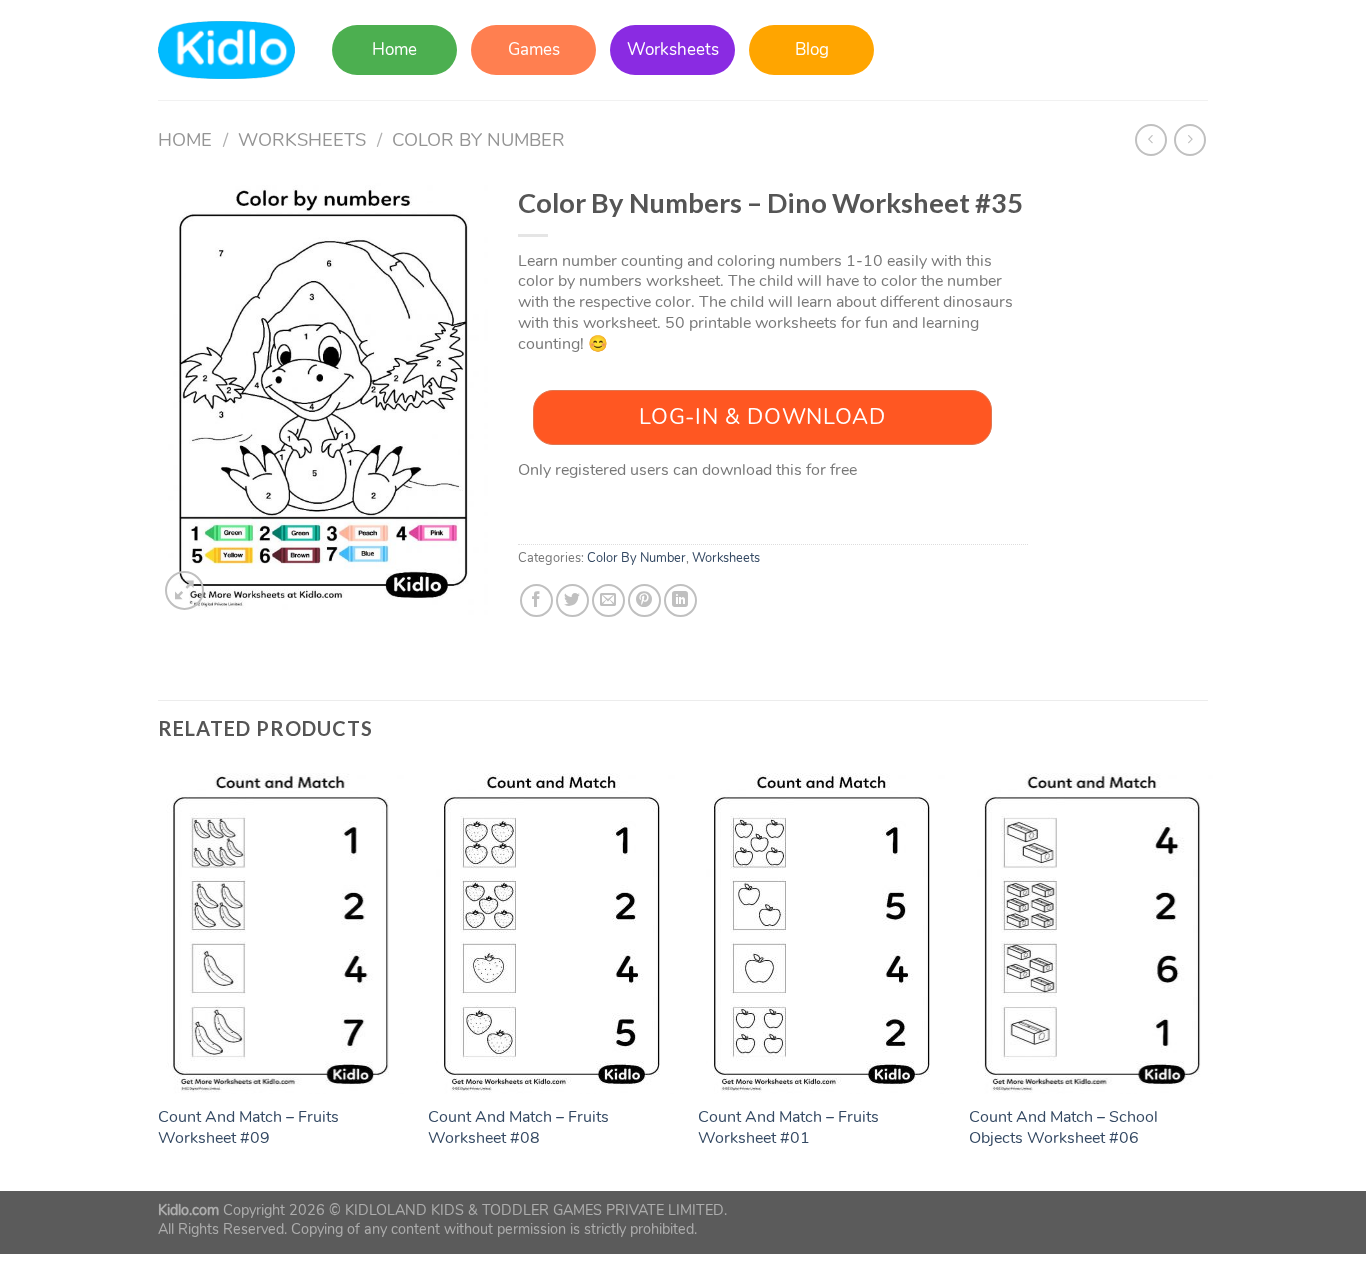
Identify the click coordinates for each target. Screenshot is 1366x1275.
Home (394, 49)
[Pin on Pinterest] (644, 600)
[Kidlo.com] (226, 50)
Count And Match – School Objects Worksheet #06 (1063, 1128)
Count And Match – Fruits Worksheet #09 (248, 1128)
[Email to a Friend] (608, 600)
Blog (812, 49)
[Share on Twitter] (572, 600)
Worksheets (673, 49)
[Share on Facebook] (536, 600)
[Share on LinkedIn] (680, 600)
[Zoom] (184, 590)
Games (534, 49)
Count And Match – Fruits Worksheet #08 (518, 1128)
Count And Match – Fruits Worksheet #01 (788, 1128)
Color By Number (478, 139)
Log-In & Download (762, 417)
